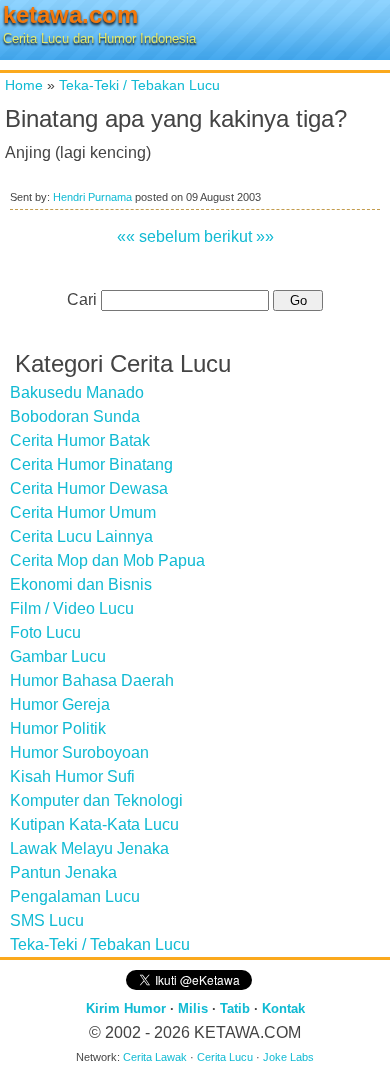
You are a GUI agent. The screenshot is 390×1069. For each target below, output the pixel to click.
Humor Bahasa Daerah (92, 680)
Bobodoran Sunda (75, 416)
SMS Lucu (47, 920)
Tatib (235, 1008)
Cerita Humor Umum (83, 512)
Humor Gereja (60, 704)
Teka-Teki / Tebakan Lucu (139, 85)
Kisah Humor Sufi (72, 776)
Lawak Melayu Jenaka (89, 848)
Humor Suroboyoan (79, 752)
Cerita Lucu (225, 1057)
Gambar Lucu (58, 656)
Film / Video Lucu (72, 608)
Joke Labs (288, 1057)
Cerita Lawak (155, 1057)
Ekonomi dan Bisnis (81, 584)
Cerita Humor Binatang (91, 464)
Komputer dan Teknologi (96, 800)
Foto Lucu (45, 632)
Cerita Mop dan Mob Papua (107, 560)
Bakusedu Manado (77, 392)
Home (24, 85)
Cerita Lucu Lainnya (81, 536)
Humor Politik (58, 728)
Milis (193, 1008)
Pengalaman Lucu (75, 896)
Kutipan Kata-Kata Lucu (94, 824)
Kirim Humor (126, 1008)
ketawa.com (70, 14)
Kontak (283, 1008)
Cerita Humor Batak (80, 440)
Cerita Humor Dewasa (89, 488)
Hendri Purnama (92, 197)
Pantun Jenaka (63, 872)
